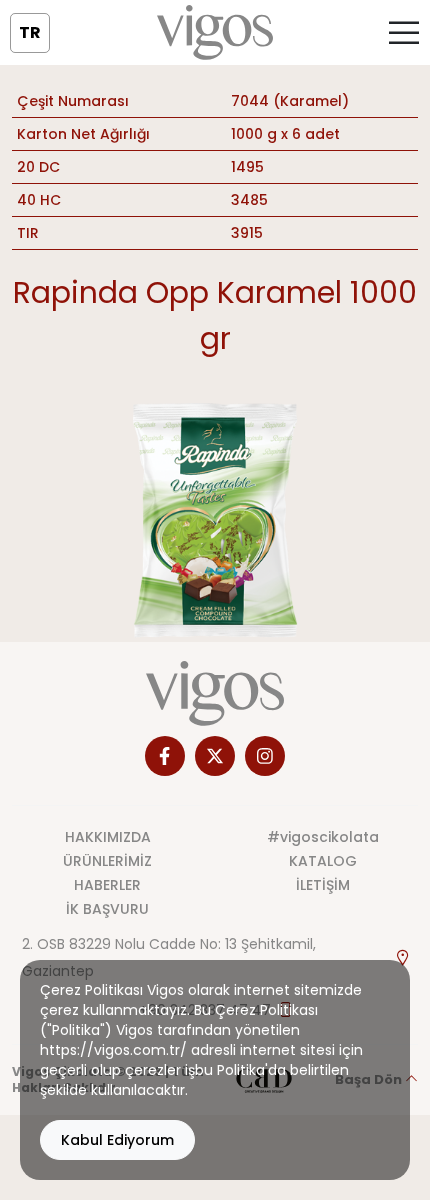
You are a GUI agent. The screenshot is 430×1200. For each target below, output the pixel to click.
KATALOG (323, 861)
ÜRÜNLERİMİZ (107, 861)
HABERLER (107, 885)
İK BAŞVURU (107, 909)
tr (30, 32)
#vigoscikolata (323, 837)
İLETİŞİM (323, 885)
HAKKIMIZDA (108, 837)
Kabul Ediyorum (117, 1140)
